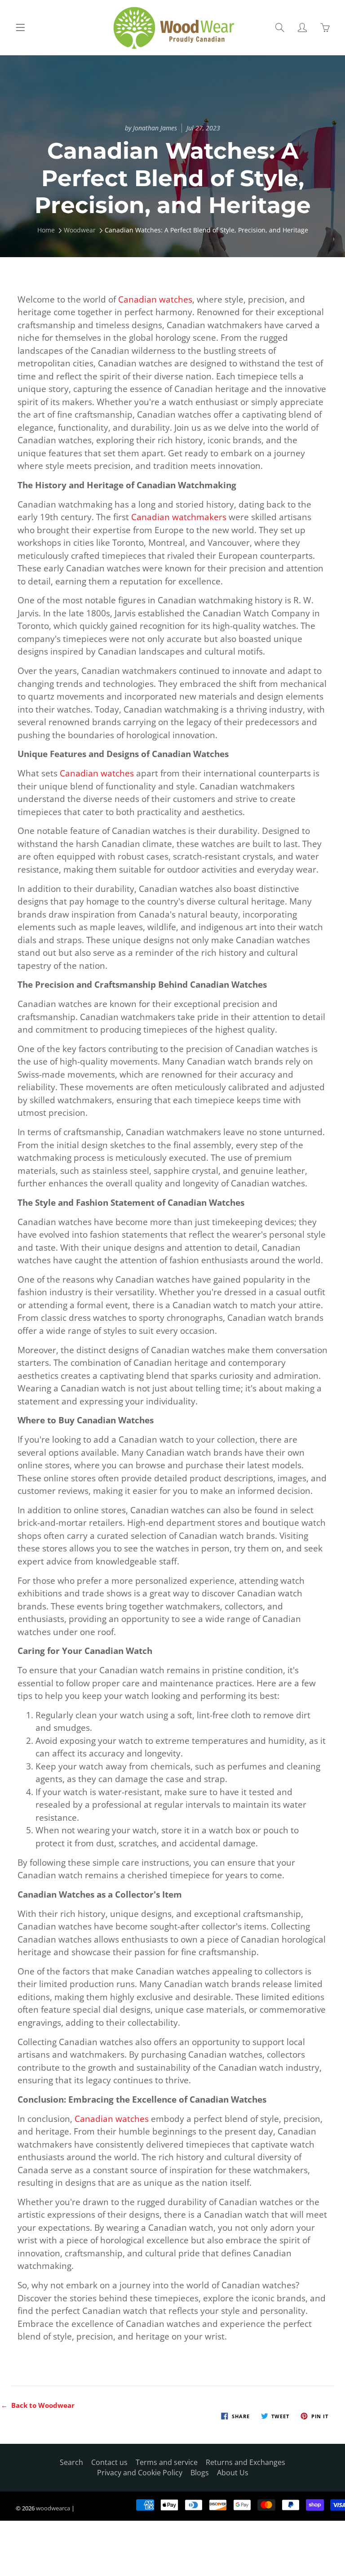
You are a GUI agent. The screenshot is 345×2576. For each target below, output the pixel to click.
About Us (233, 2473)
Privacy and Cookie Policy (140, 2473)
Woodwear (80, 230)
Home (46, 230)
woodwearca (53, 2508)
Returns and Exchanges (245, 2462)
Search (71, 2462)
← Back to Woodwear (38, 2405)
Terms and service (167, 2462)
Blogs (200, 2473)
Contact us (109, 2462)
